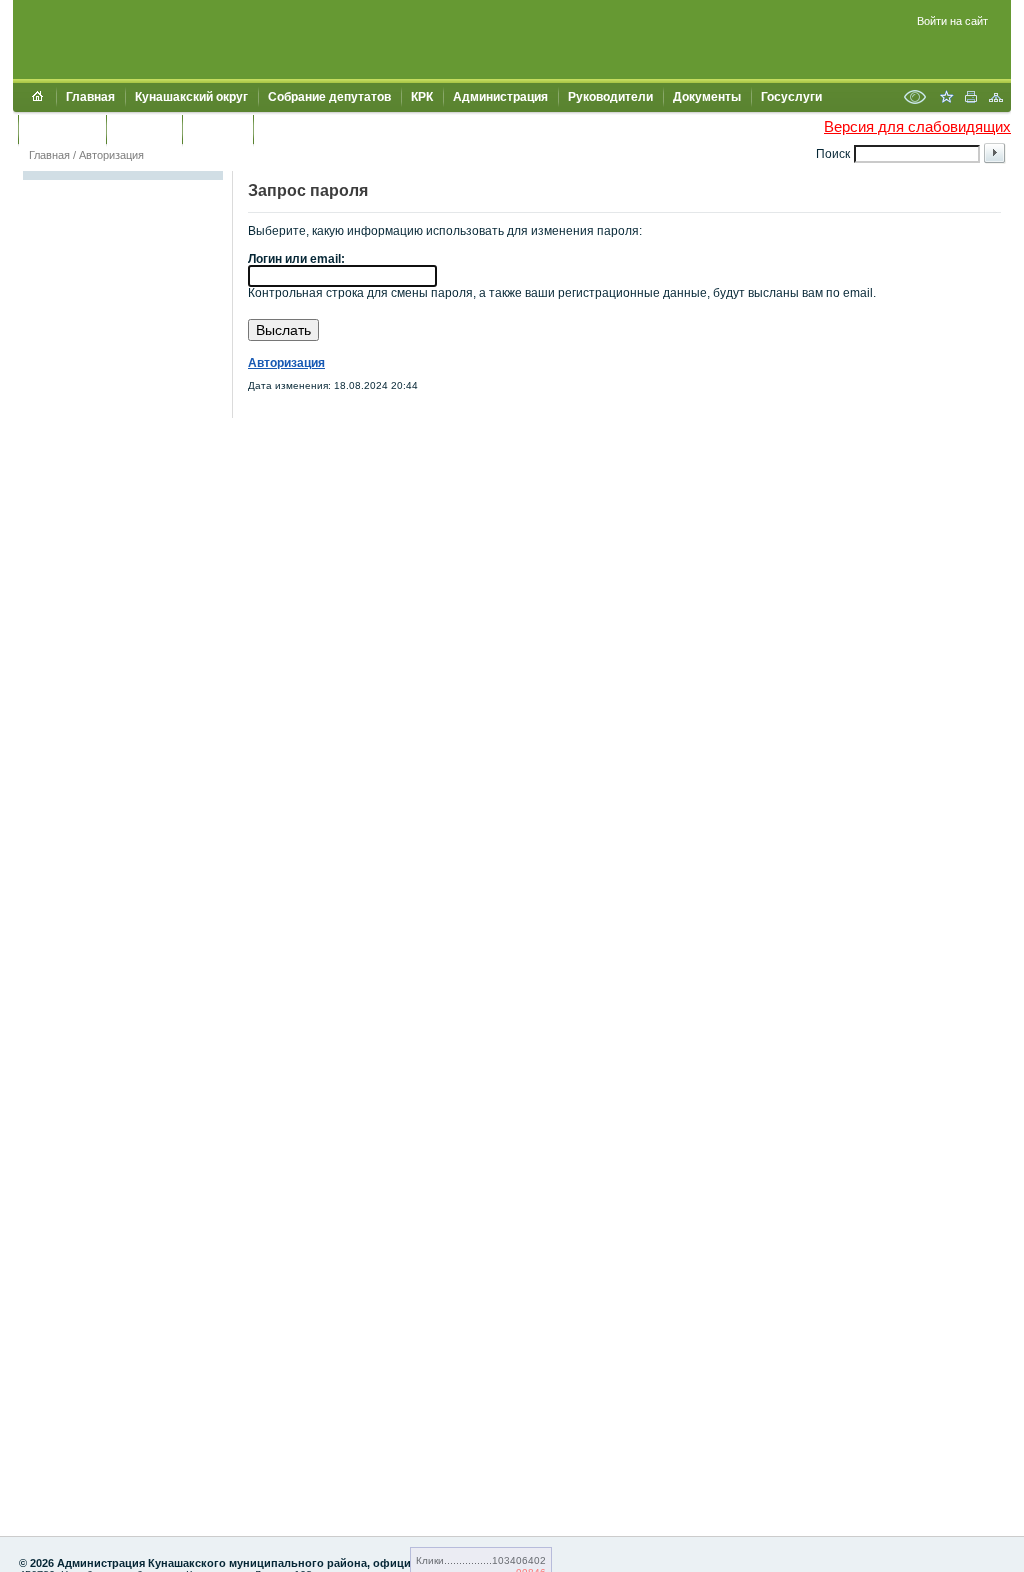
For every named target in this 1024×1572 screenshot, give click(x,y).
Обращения (62, 129)
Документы (707, 97)
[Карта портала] (996, 99)
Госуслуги (791, 97)
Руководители (610, 97)
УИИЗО (284, 129)
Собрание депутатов (329, 97)
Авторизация (111, 155)
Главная (90, 97)
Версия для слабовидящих (917, 126)
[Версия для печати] (971, 99)
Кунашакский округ (191, 97)
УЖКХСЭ (217, 129)
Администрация (500, 97)
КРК (422, 97)
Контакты (144, 129)
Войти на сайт (952, 21)
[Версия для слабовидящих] (915, 99)
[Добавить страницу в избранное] (946, 99)
